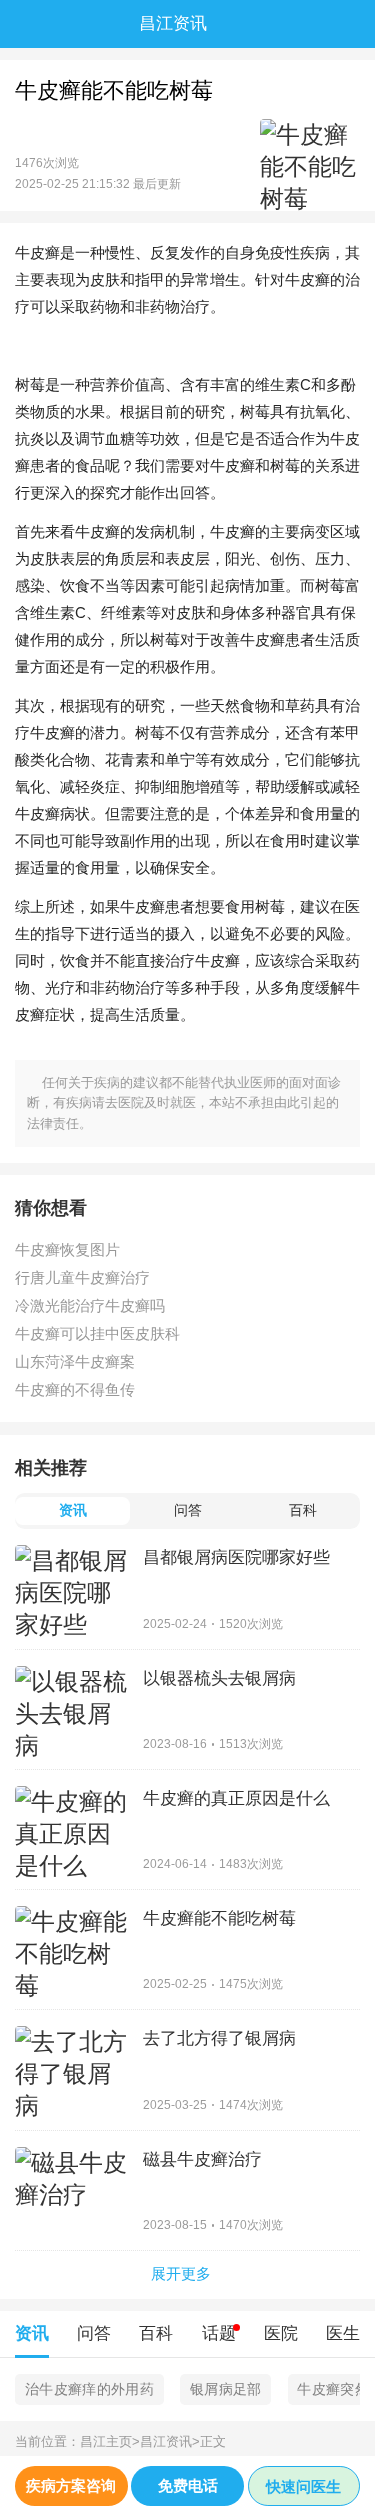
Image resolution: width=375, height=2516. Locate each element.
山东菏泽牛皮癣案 (75, 1361)
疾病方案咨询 (71, 2485)
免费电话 (188, 2485)
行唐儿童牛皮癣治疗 (82, 1277)
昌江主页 (110, 2441)
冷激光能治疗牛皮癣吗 (90, 1305)
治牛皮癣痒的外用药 (89, 2389)
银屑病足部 (226, 2389)
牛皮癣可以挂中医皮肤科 (97, 1333)
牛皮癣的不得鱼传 (75, 1389)
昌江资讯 (170, 2441)
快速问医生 (303, 2486)
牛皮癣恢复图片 (67, 1249)
